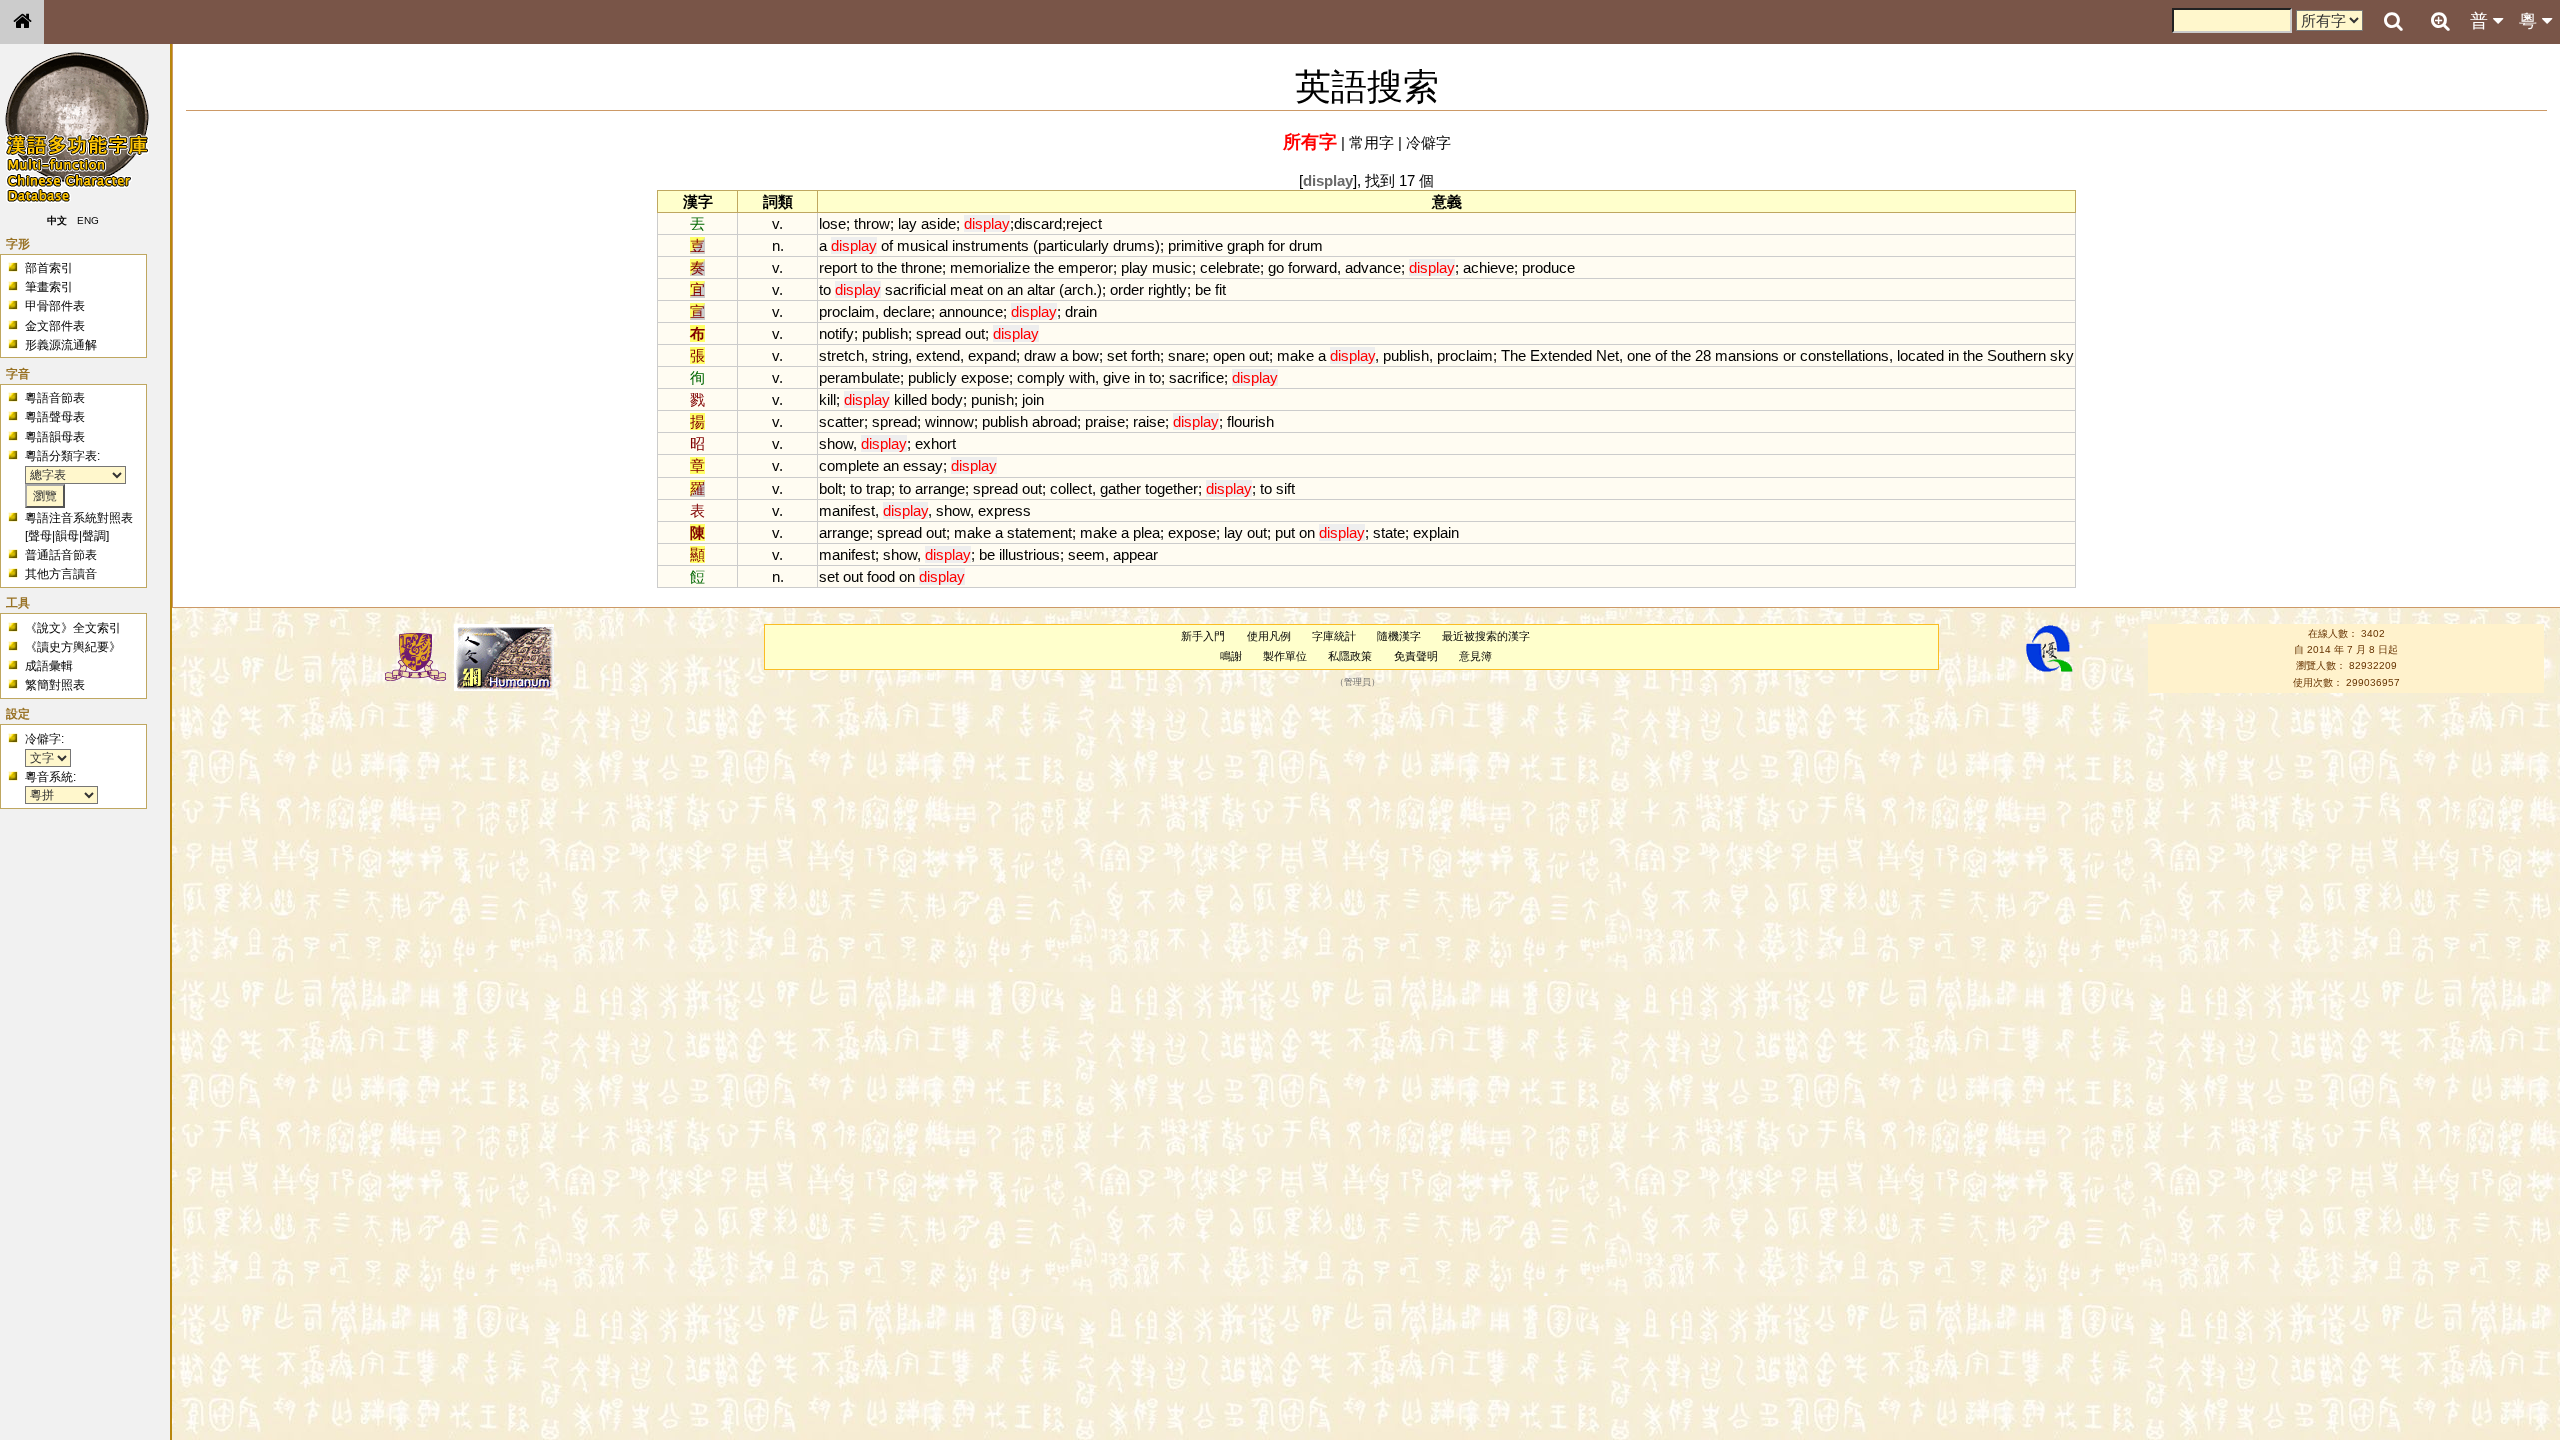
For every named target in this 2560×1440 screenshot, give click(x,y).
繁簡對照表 (55, 685)
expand (992, 355)
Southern (2016, 355)
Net (1607, 355)
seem (1086, 554)
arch (1078, 289)
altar (1041, 289)
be (1203, 289)
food (881, 576)
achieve (1488, 267)
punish (992, 399)
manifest (847, 510)
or (1789, 355)
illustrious (1029, 554)
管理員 (1357, 682)
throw (872, 223)
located (1920, 355)
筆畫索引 (49, 287)
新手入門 (1203, 636)
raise (1149, 421)
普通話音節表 (61, 555)
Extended (1561, 355)
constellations (1844, 355)
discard (1038, 223)
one (1639, 355)
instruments (990, 245)
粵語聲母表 (55, 417)
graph (1245, 245)
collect (1071, 488)
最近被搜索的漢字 (1486, 636)
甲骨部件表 (55, 306)
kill (827, 399)
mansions (1747, 355)
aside (938, 223)
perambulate (859, 377)
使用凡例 (1269, 636)
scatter (841, 421)
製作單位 (1285, 656)
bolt (830, 488)
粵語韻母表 (55, 437)
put (1285, 532)
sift (1285, 488)
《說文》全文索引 (73, 628)
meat (966, 289)
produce (1548, 267)
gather (1120, 488)
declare (907, 311)
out (975, 333)
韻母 (67, 536)
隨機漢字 (1399, 636)
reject (1084, 223)
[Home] (22, 22)
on (995, 289)
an (1015, 289)
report (838, 267)
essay (923, 465)
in (1953, 355)
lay (907, 223)
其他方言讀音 (61, 574)
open (1229, 355)
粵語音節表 (55, 398)
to (867, 267)
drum (1306, 245)
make (1295, 355)
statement (1039, 532)
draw (1040, 355)
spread (938, 333)
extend (938, 355)
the (887, 267)
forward (1312, 267)
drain (1081, 311)
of (887, 245)
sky (2062, 355)
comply (1041, 377)
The (1513, 355)
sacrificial (915, 289)
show (836, 443)
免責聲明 (1416, 656)
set (1117, 355)
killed (910, 399)
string (890, 355)
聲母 (40, 536)
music (1172, 267)
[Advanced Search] (2440, 21)
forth (1145, 355)
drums (1134, 245)
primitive (1195, 245)
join (1033, 399)
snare (1186, 355)
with (1082, 377)
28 (1703, 355)
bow (1085, 355)
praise (1105, 421)
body (947, 399)
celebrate (1230, 267)
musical (922, 245)
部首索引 (49, 268)
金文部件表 (55, 326)
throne (921, 267)
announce (971, 311)
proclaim (847, 311)
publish (885, 333)
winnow (949, 421)
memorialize (990, 267)
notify (836, 333)
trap (878, 488)
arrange (940, 488)
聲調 (94, 536)
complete (849, 465)
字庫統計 (1334, 636)
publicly (932, 377)
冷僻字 (1428, 142)
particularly (1073, 245)
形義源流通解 (61, 345)
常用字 (1371, 142)
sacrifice (1196, 377)
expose (985, 377)
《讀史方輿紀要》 (73, 647)
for (1276, 245)
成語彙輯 (49, 666)
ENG (88, 220)
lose (832, 223)
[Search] (2393, 22)
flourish (1250, 421)
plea (1146, 532)
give (1116, 377)
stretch (841, 355)
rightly (1167, 289)
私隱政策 (1350, 656)
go (1276, 267)
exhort (935, 443)
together (1171, 488)
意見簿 (1475, 656)
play (1134, 267)
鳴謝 (1231, 656)
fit (1220, 289)
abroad (1054, 421)
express (1004, 510)
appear (1135, 554)
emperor (1085, 267)
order (1127, 289)
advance (1373, 267)
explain (1436, 532)
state (1389, 532)
